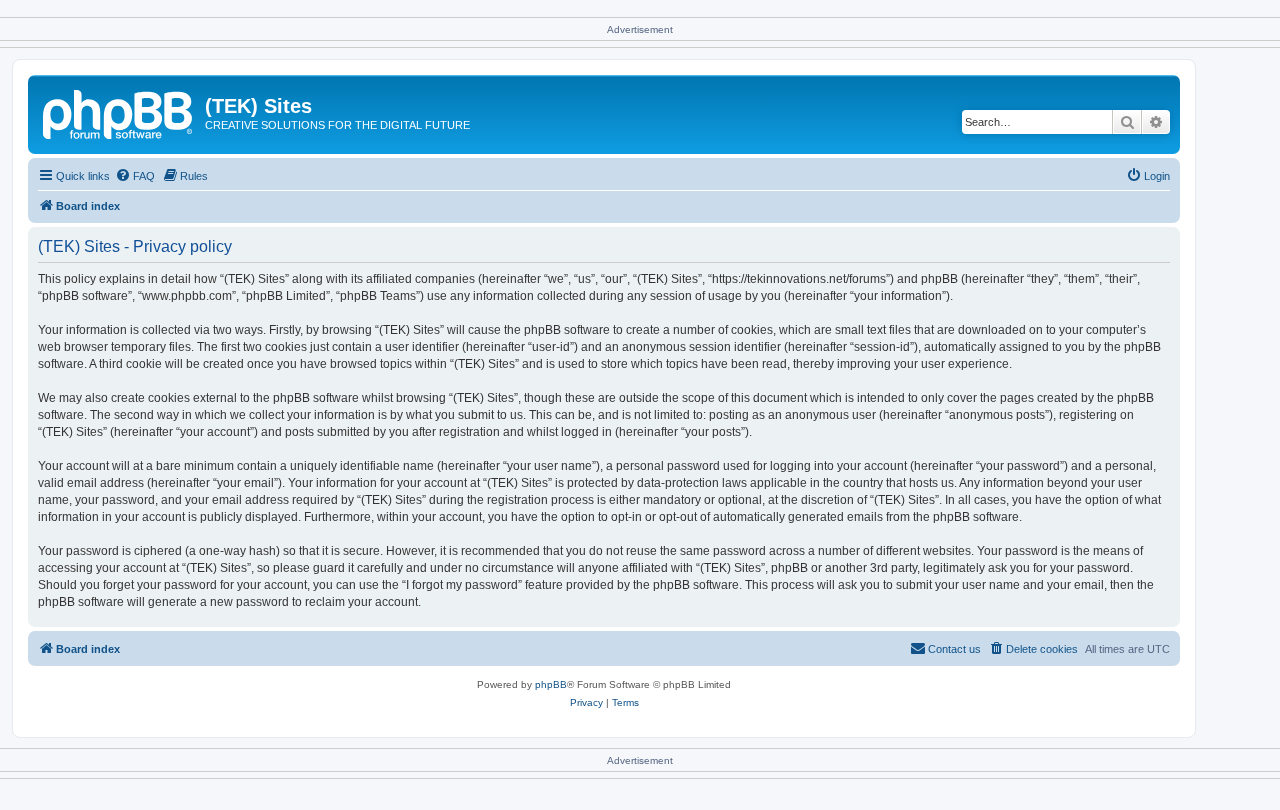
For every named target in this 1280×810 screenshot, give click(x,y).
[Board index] (119, 112)
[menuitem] (135, 176)
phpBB (551, 684)
